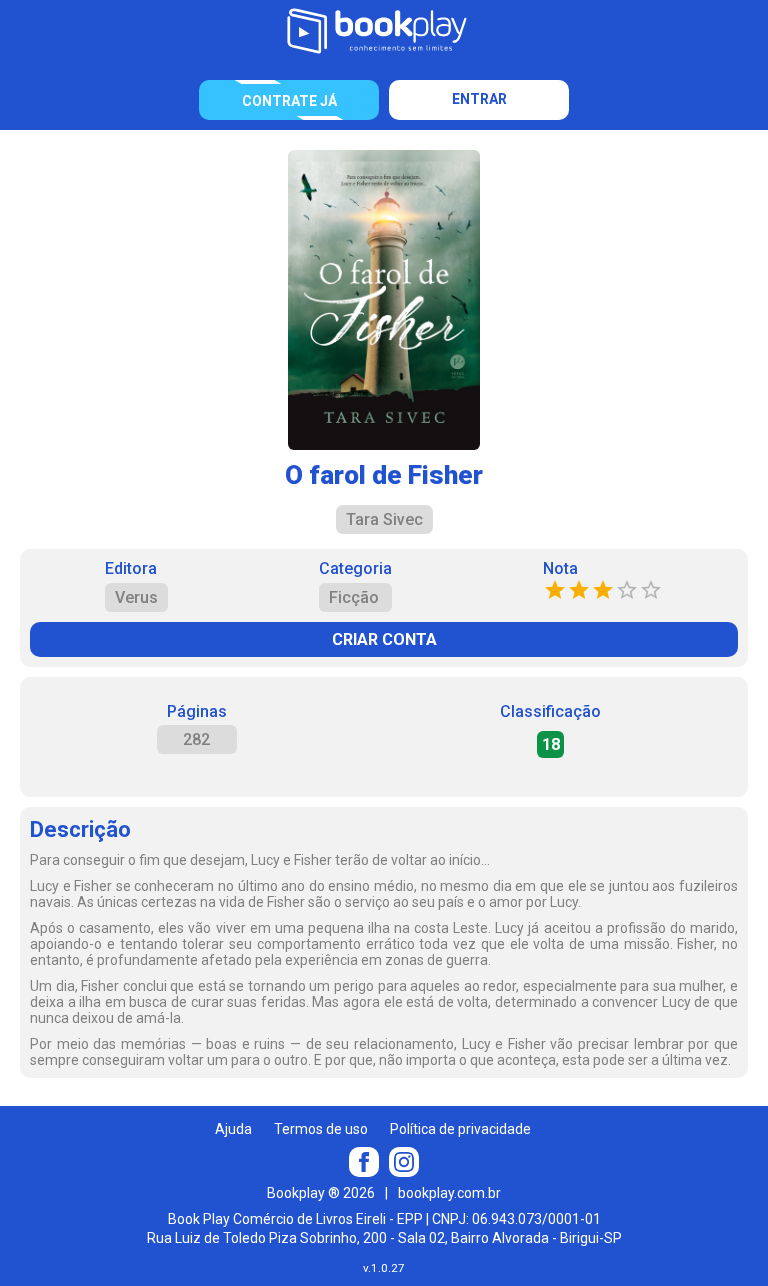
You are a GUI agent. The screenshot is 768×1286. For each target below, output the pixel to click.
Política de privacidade (460, 1129)
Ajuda (233, 1129)
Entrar (479, 99)
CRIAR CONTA (384, 639)
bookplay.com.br (449, 1193)
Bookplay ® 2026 (321, 1193)
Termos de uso (321, 1129)
